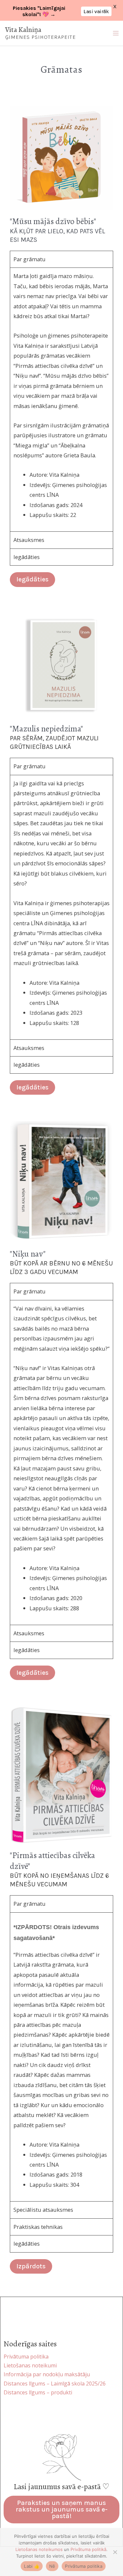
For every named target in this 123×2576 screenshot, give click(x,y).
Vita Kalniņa (23, 30)
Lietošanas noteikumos (39, 2549)
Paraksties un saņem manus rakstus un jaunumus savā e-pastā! (62, 2509)
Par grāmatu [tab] (30, 259)
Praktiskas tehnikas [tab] (38, 2227)
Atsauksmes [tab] (29, 540)
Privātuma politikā (88, 2549)
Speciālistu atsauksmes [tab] (43, 2210)
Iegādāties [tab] (27, 557)
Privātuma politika (84, 2566)
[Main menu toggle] (116, 33)
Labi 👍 (32, 2566)
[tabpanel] (61, 399)
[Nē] (115, 2552)
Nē (52, 2566)
